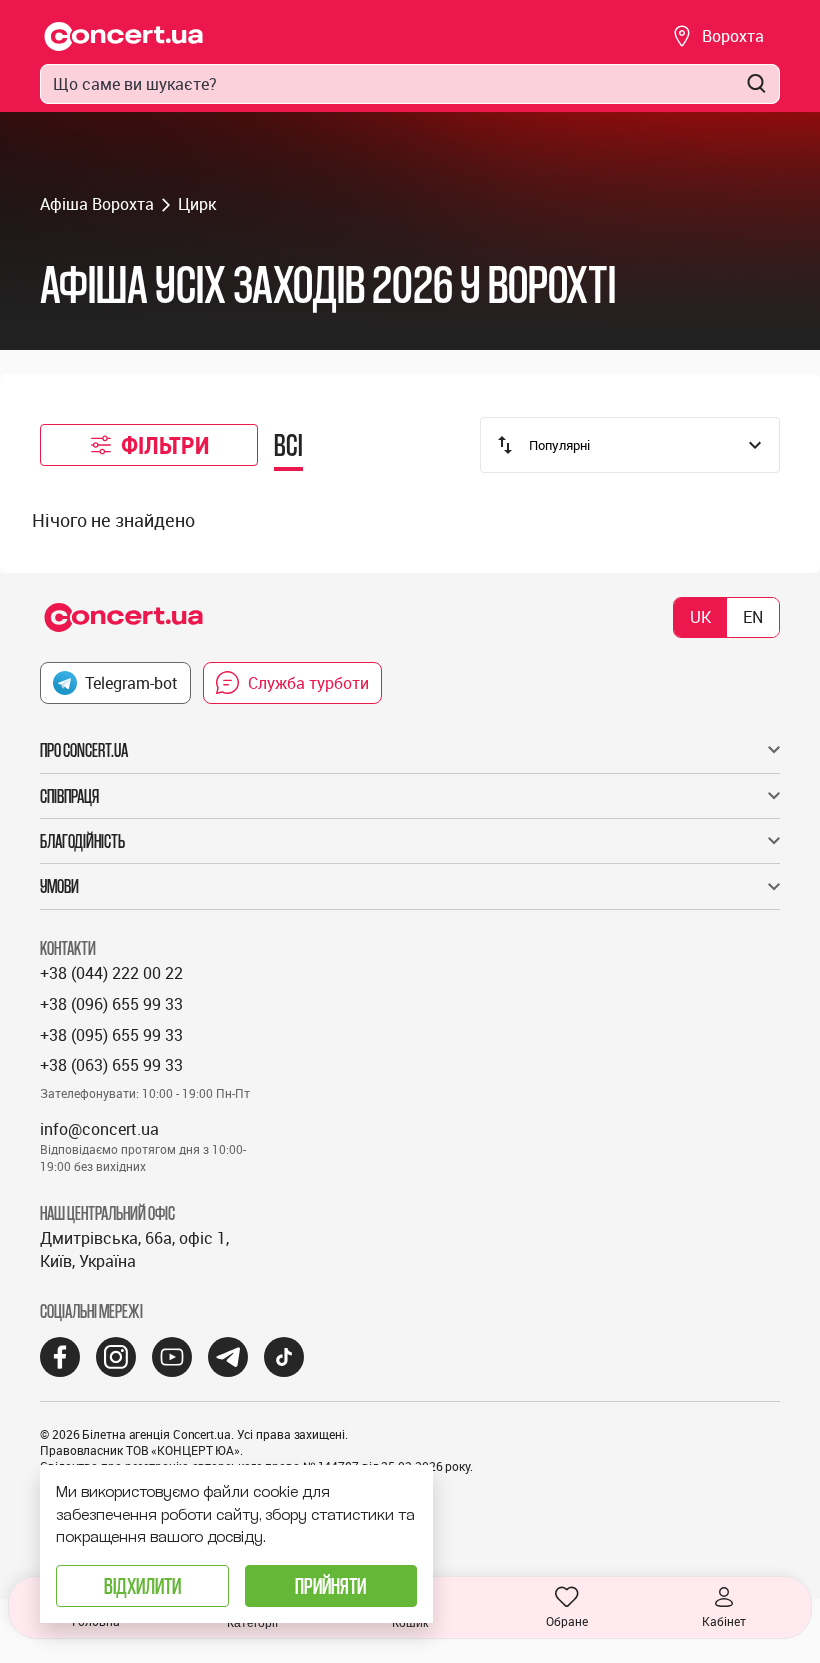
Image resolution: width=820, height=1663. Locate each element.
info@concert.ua (99, 1129)
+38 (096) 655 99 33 (111, 1004)
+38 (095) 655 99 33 (111, 1035)
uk (700, 617)
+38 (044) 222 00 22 (111, 973)
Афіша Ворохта (97, 204)
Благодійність (82, 841)
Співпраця (69, 796)
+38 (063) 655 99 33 (111, 1065)
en (753, 617)
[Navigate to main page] (124, 36)
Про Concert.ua (84, 750)
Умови (59, 886)
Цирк (197, 204)
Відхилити (142, 1585)
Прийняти (330, 1585)
